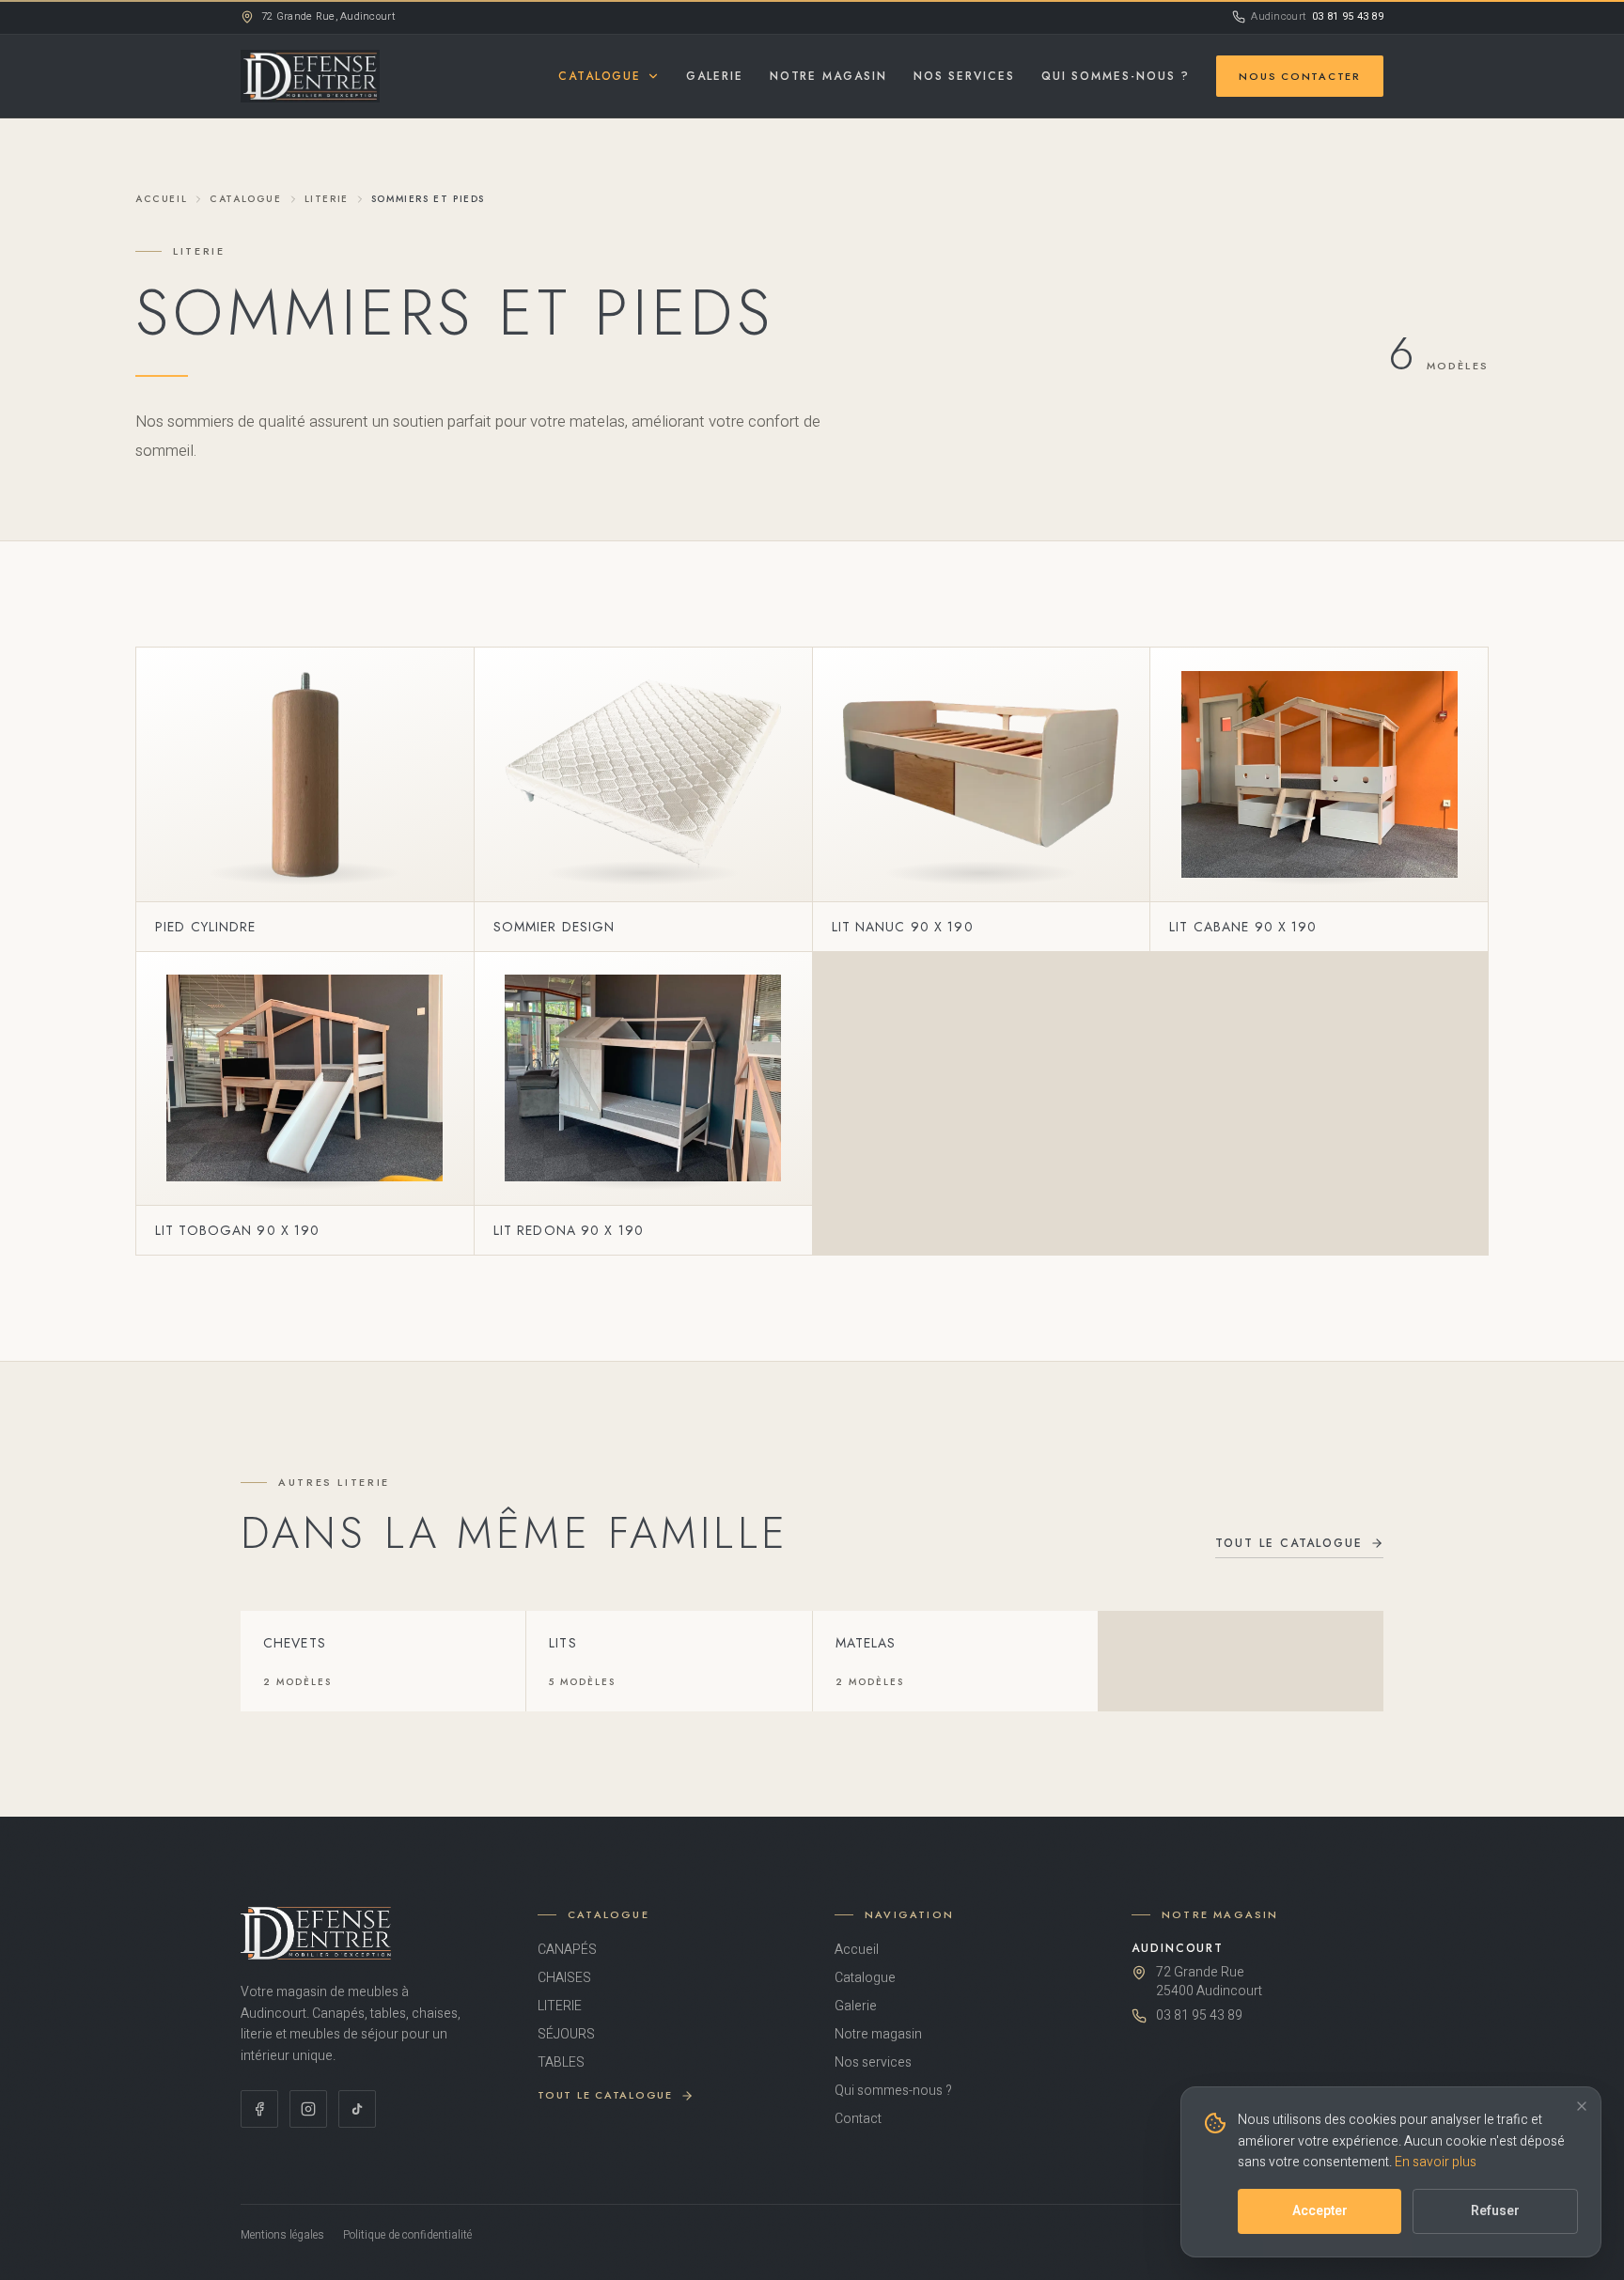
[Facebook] (259, 2109)
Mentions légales (282, 2235)
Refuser (1495, 2211)
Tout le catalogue (1289, 1543)
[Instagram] (308, 2109)
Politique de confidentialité (407, 2235)
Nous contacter (1300, 76)
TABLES (561, 2063)
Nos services (964, 76)
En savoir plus (1436, 2162)
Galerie (714, 76)
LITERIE (327, 199)
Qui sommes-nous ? (1116, 76)
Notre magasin (828, 76)
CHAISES (564, 1978)
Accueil (161, 199)
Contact (858, 2119)
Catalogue (600, 76)
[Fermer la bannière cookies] (1582, 2106)
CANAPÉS (567, 1950)
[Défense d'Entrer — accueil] (310, 76)
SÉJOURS (566, 2035)
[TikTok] (357, 2109)
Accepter (1320, 2211)
